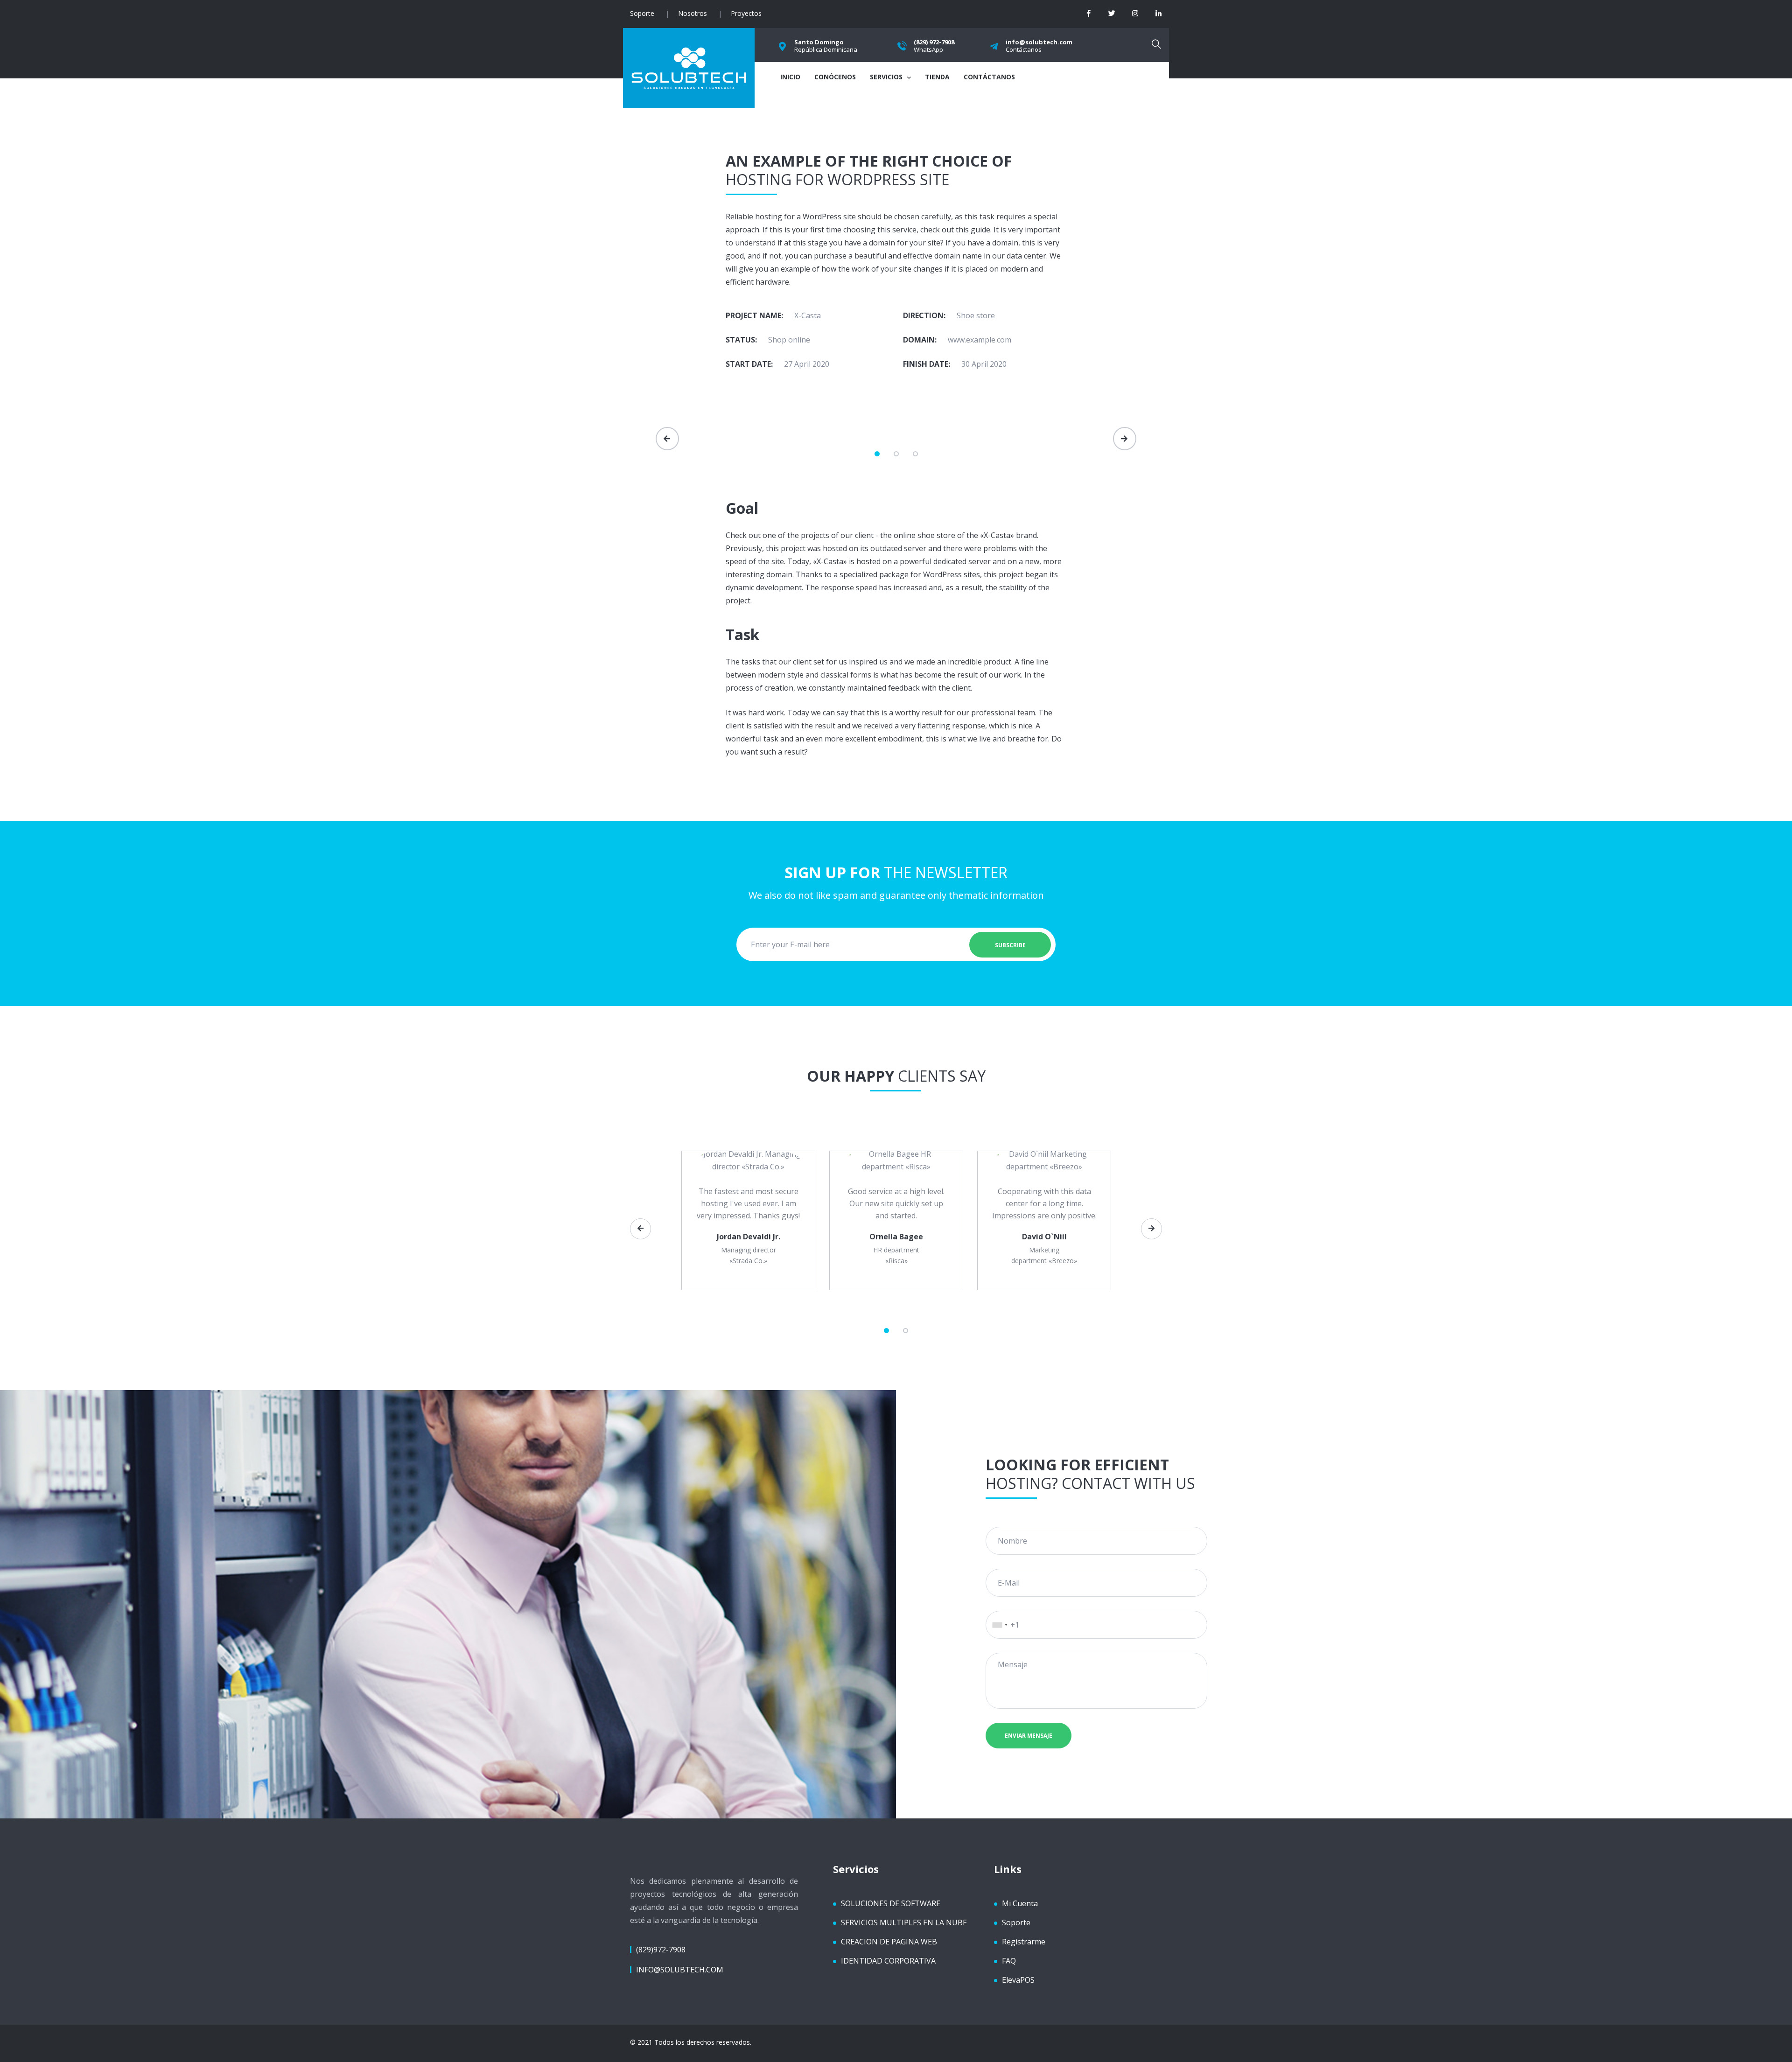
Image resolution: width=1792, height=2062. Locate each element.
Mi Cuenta (1020, 1903)
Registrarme (1024, 1942)
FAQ (1009, 1961)
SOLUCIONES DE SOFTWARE (891, 1903)
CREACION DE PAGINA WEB (889, 1942)
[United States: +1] (998, 1625)
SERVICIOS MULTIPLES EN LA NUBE (904, 1922)
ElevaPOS (1018, 1980)
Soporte (642, 13)
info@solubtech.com (680, 1970)
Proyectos (746, 13)
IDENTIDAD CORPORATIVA (888, 1961)
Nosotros (693, 13)
